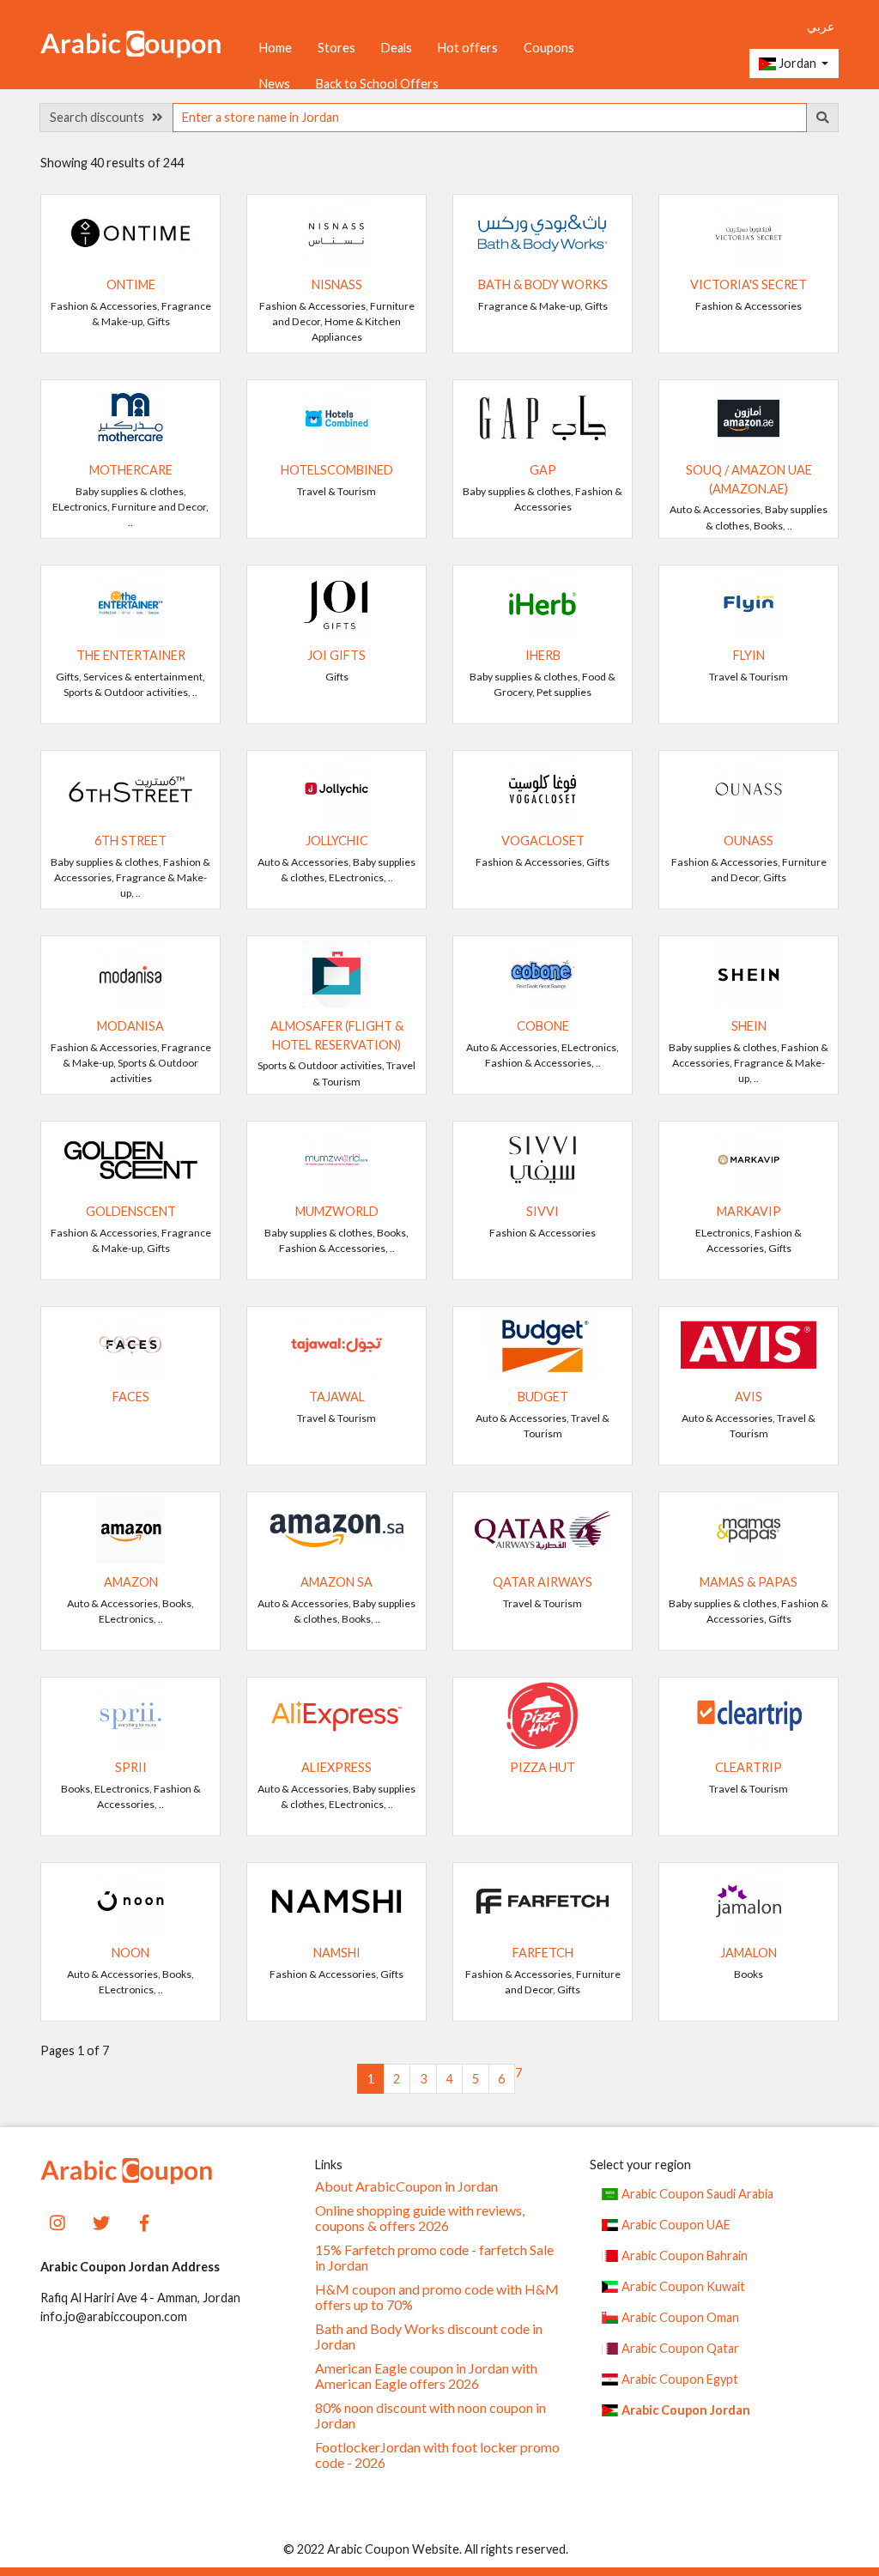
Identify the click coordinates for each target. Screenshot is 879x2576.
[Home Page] (130, 42)
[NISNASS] (336, 231)
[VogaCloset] (543, 787)
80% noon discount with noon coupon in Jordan (430, 2416)
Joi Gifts (336, 655)
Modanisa (130, 1026)
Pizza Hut (543, 1767)
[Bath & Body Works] (543, 231)
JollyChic (337, 841)
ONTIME (131, 284)
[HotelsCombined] (336, 417)
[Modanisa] (130, 973)
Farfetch (543, 1953)
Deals (397, 48)
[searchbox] (490, 118)
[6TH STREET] (130, 787)
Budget (543, 1397)
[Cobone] (543, 973)
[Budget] (543, 1343)
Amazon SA (336, 1582)
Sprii (131, 1767)
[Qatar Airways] (543, 1529)
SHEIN (749, 1026)
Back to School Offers (377, 84)
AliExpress (336, 1767)
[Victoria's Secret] (749, 231)
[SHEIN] (749, 973)
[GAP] (543, 417)
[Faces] (130, 1343)
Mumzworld (337, 1211)
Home (276, 48)
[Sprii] (130, 1714)
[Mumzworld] (336, 1158)
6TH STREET (130, 841)
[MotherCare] (130, 417)
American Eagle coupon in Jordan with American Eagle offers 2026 (426, 2376)
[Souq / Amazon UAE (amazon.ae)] (749, 417)
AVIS (749, 1397)
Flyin (749, 655)
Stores (336, 48)
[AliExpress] (336, 1714)
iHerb (543, 655)
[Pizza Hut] (543, 1714)
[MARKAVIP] (749, 1158)
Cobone (543, 1026)
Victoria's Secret (749, 284)
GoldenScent (131, 1211)
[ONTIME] (130, 231)
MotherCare (131, 470)
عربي (821, 26)
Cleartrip (749, 1767)
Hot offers (468, 48)
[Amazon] (130, 1529)
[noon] (130, 1899)
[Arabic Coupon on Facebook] (144, 2221)
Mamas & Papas (749, 1582)
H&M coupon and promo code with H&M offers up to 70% (437, 2297)
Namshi (337, 1953)
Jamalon (749, 1953)
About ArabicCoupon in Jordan (406, 2186)
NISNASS (337, 284)
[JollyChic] (336, 787)
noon (130, 1953)
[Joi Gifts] (336, 602)
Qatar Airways (543, 1582)
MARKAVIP (749, 1211)
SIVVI (543, 1211)
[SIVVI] (543, 1158)
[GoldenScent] (130, 1158)
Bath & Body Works (543, 284)
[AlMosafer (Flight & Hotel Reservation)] (336, 973)
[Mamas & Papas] (749, 1529)
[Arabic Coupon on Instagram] (58, 2221)
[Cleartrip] (749, 1714)
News (275, 84)
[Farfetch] (543, 1899)
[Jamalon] (749, 1899)
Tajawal (337, 1397)
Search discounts (101, 117)
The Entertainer (131, 655)
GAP (543, 470)
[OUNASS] (749, 787)
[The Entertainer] (130, 602)
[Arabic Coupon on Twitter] (101, 2221)
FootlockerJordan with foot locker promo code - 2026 (437, 2455)
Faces (131, 1397)
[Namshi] (336, 1899)
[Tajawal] (336, 1343)
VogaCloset (543, 841)
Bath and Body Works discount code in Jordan (429, 2337)
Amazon (131, 1582)
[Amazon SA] (336, 1529)
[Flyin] (749, 602)
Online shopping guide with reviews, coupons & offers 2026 (420, 2218)
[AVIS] (749, 1343)
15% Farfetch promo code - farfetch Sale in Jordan (434, 2258)
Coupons (549, 48)
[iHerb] (543, 602)
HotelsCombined (337, 470)
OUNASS (749, 841)
